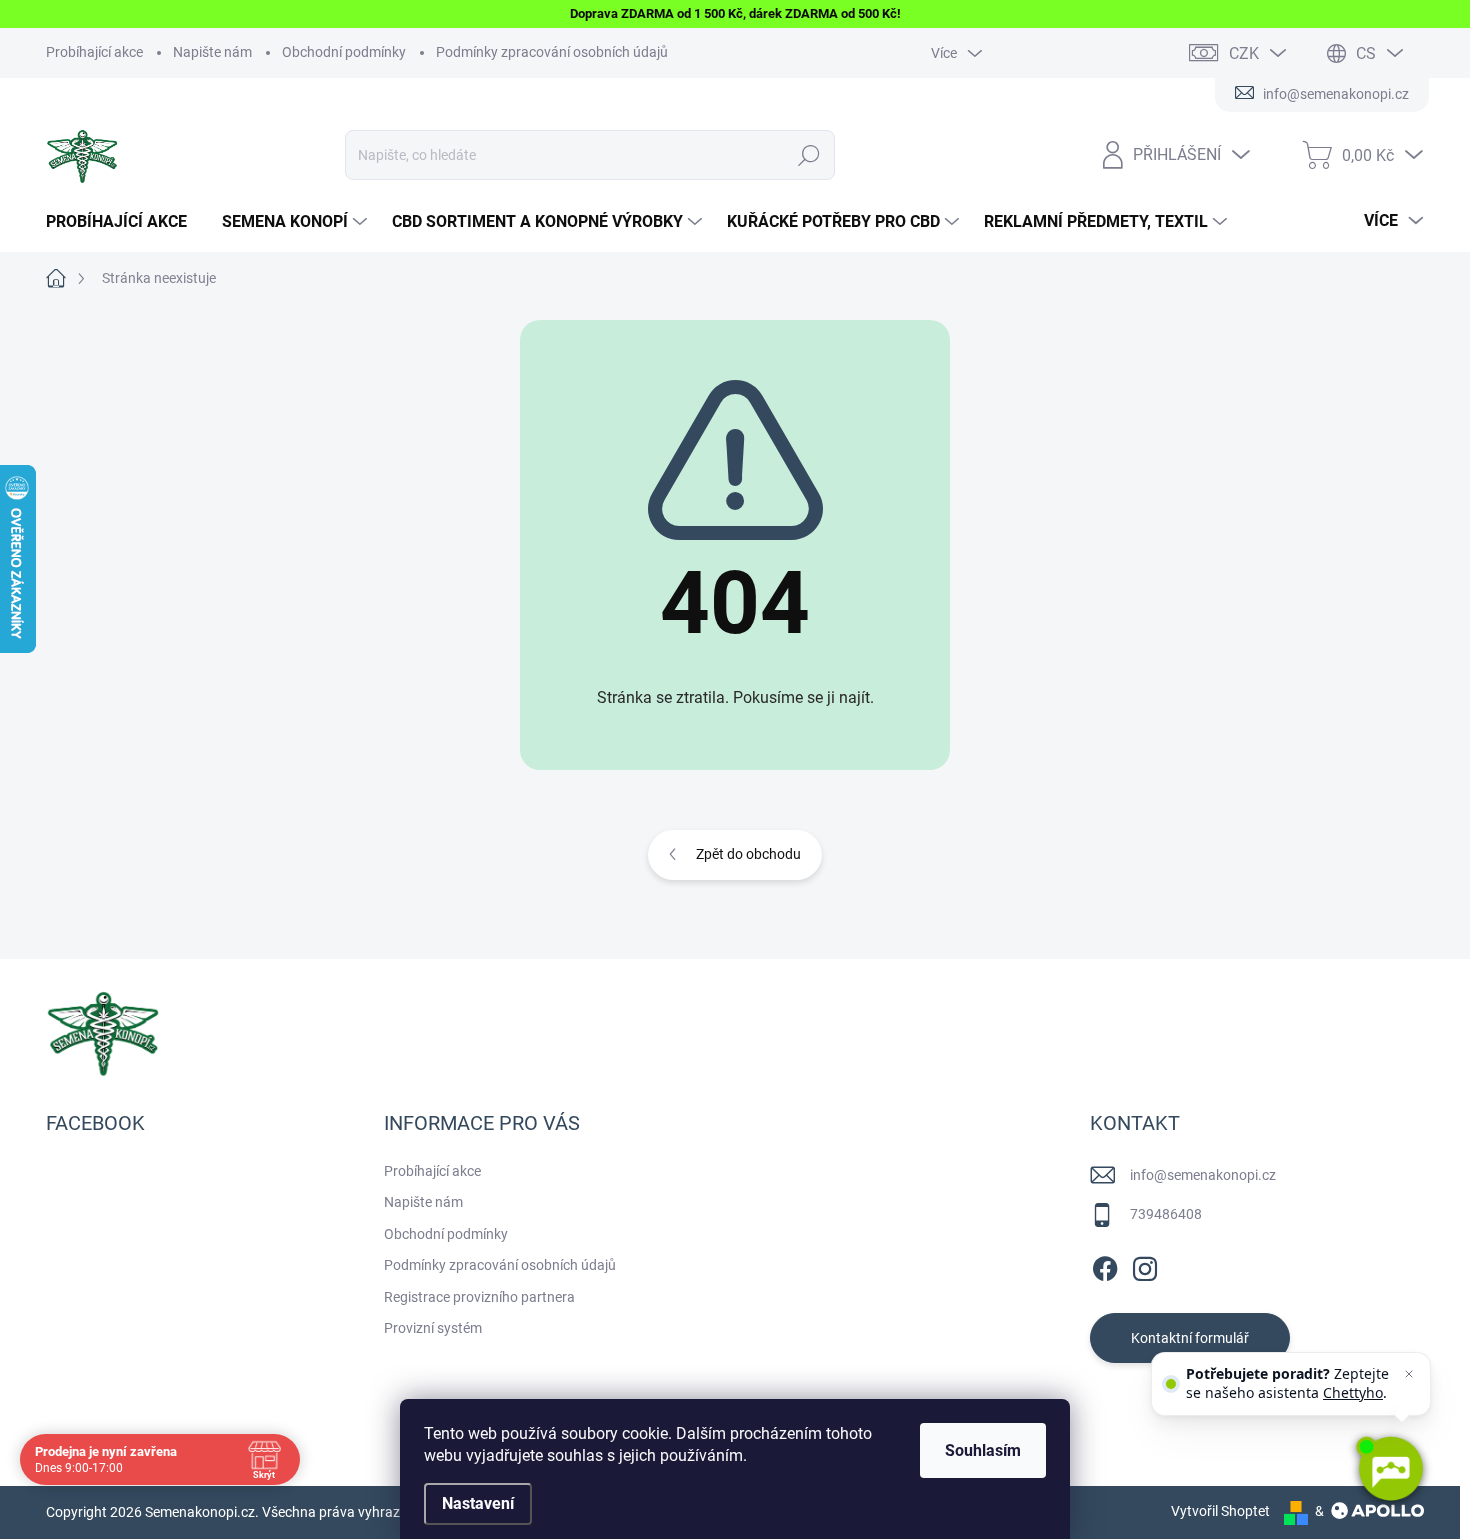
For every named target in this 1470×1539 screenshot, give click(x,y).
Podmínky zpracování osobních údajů (552, 52)
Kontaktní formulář (1190, 1338)
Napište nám (212, 52)
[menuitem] (124, 222)
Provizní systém (433, 1328)
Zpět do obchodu (748, 854)
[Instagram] (1145, 1265)
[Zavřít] (1409, 1374)
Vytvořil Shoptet (1220, 1511)
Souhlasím (983, 1450)
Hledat (809, 155)
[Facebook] (1105, 1265)
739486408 (1166, 1214)
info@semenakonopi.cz (1203, 1175)
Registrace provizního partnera (479, 1297)
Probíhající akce (94, 52)
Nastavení (478, 1503)
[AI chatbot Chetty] (1390, 1469)
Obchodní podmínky (344, 52)
